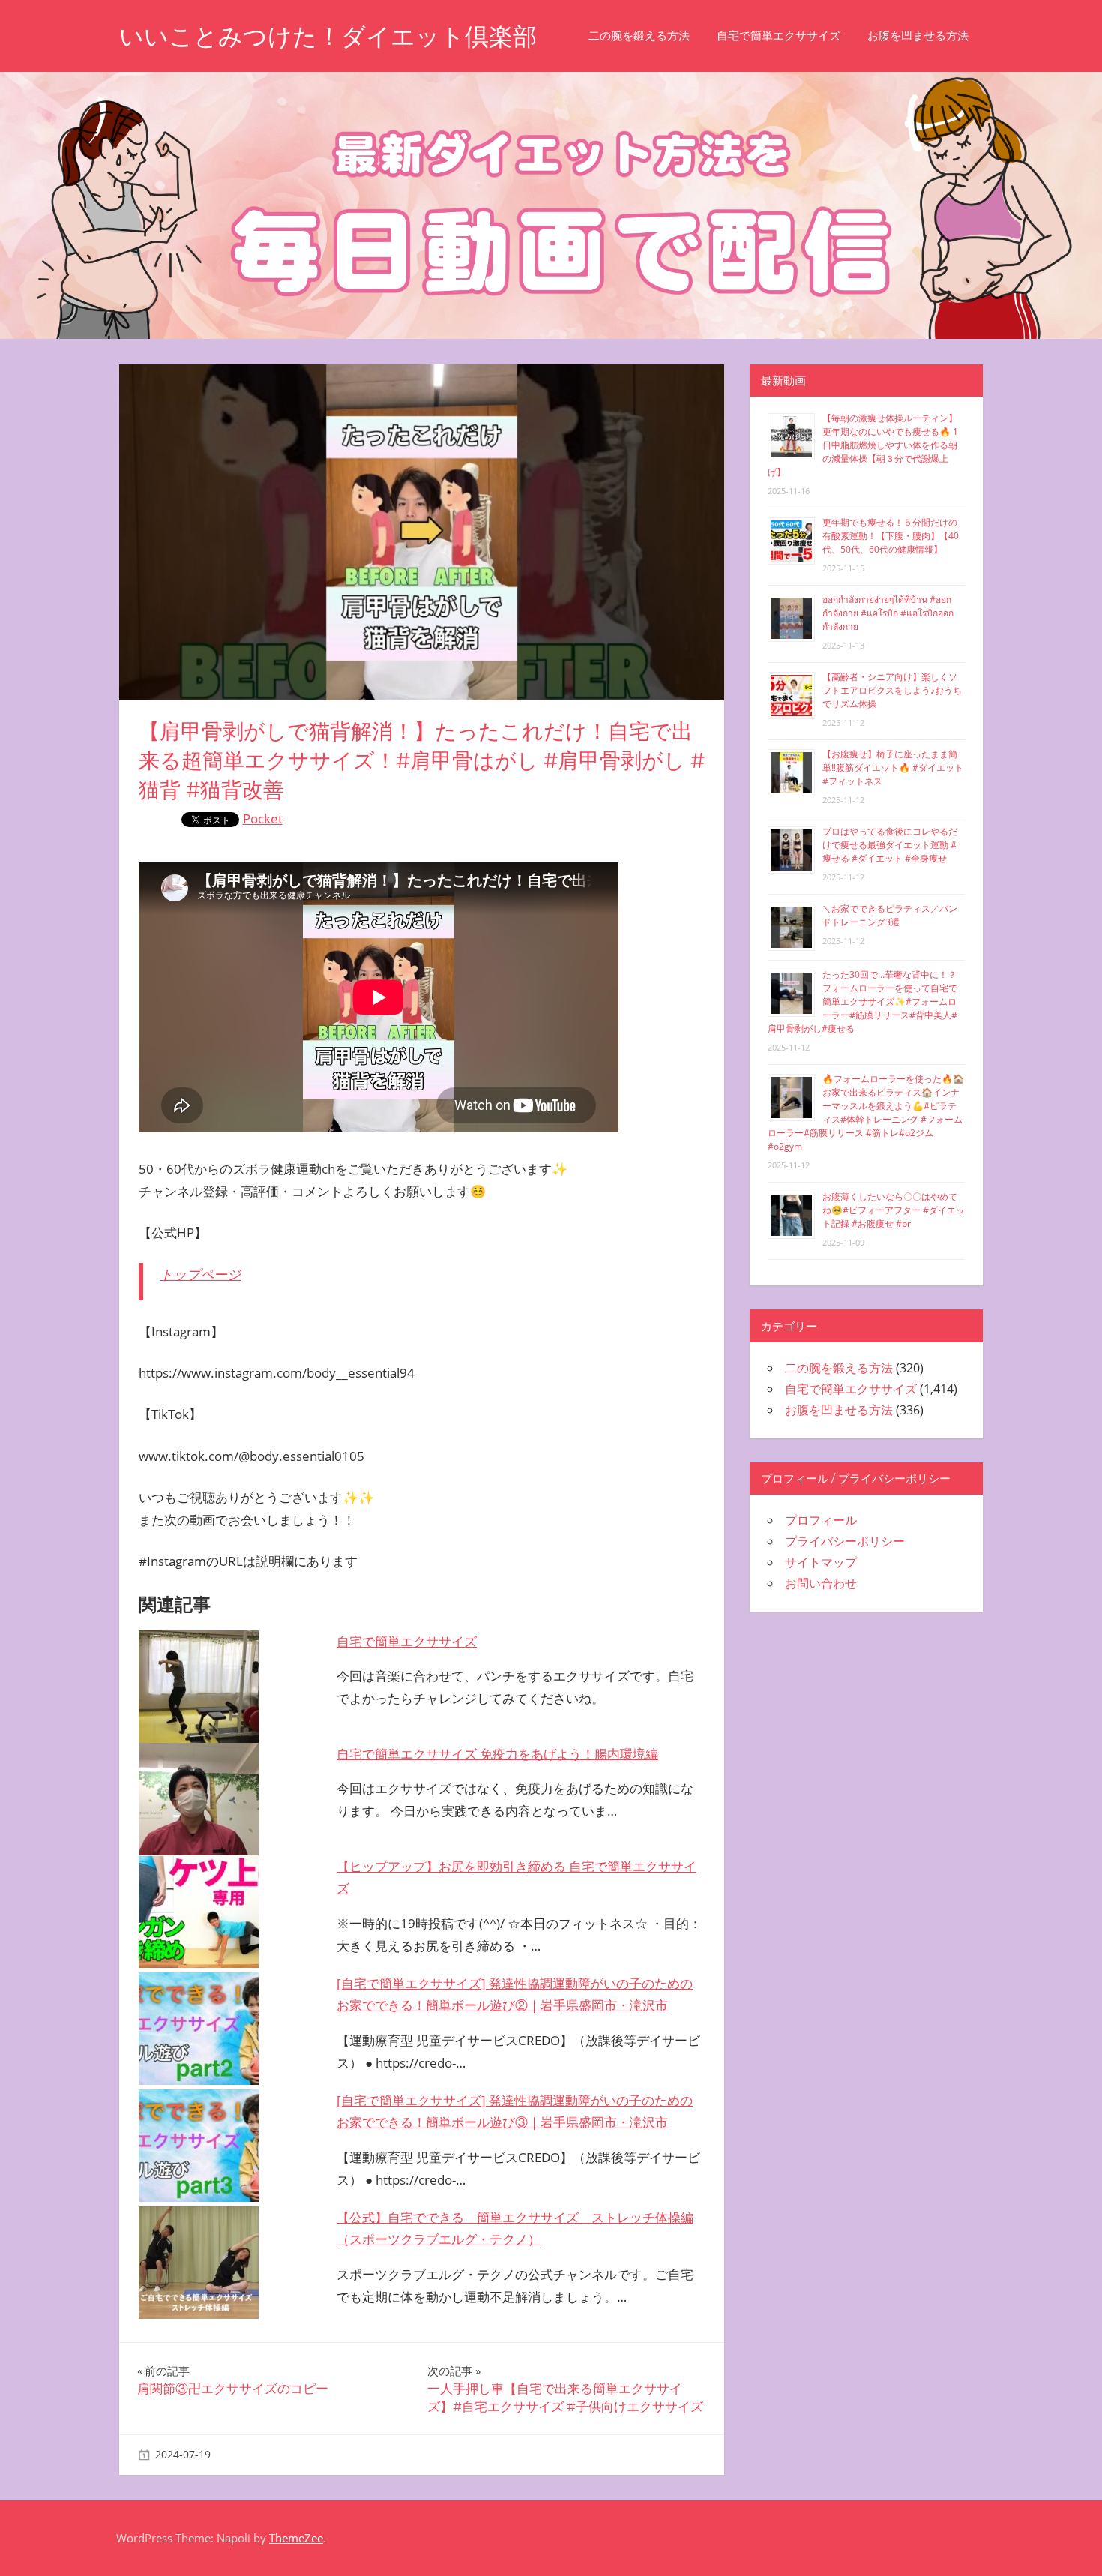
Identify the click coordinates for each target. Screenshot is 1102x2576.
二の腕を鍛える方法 (639, 36)
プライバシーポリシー (845, 1541)
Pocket (263, 819)
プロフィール (821, 1520)
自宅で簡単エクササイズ (779, 36)
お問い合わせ (821, 1583)
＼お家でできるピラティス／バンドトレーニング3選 (890, 915)
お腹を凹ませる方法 (918, 36)
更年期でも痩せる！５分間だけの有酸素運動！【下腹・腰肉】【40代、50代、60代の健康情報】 (891, 536)
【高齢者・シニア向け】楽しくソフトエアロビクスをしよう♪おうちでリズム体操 (892, 690)
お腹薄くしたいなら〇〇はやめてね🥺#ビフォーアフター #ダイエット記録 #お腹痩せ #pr (894, 1210)
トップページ (200, 1274)
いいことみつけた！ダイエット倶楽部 (328, 36)
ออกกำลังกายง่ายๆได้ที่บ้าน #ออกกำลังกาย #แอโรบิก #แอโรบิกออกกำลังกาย (888, 613)
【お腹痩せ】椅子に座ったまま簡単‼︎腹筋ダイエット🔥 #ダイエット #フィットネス (893, 768)
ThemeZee (296, 2538)
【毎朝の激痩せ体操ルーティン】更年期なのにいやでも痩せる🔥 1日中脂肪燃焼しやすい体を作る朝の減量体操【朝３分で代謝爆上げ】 (863, 445)
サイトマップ (821, 1562)
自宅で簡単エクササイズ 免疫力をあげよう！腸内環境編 (497, 1754)
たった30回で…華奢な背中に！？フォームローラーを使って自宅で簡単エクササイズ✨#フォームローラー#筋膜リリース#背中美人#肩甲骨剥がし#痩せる (862, 1002)
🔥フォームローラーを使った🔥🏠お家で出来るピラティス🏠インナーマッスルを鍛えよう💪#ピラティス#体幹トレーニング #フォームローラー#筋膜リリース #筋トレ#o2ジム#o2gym (866, 1113)
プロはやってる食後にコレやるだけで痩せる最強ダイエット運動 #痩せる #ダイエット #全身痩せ (890, 845)
